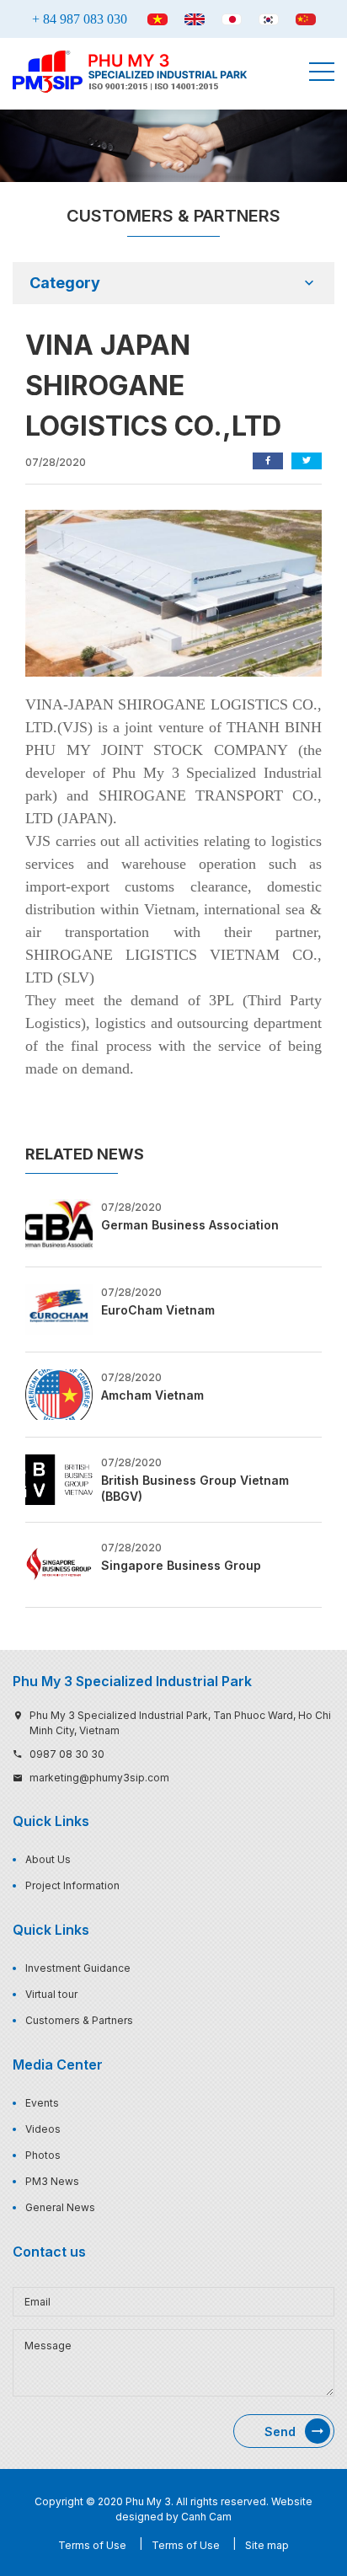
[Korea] (269, 19)
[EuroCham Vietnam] (59, 1308)
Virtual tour (51, 1994)
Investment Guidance (78, 1968)
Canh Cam (206, 2517)
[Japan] (232, 19)
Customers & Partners (79, 2020)
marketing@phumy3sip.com (99, 1778)
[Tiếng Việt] (157, 19)
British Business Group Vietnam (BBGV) (195, 1489)
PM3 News (52, 2181)
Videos (43, 2129)
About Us (48, 1859)
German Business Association (190, 1225)
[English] (195, 19)
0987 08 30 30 (67, 1754)
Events (42, 2103)
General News (60, 2207)
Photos (43, 2155)
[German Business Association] (59, 1223)
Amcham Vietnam (152, 1395)
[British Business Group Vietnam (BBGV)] (59, 1478)
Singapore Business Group (181, 1565)
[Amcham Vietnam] (59, 1393)
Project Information (72, 1885)
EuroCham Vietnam (158, 1310)
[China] (306, 19)
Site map (267, 2545)
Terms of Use (92, 2545)
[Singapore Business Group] (59, 1563)
